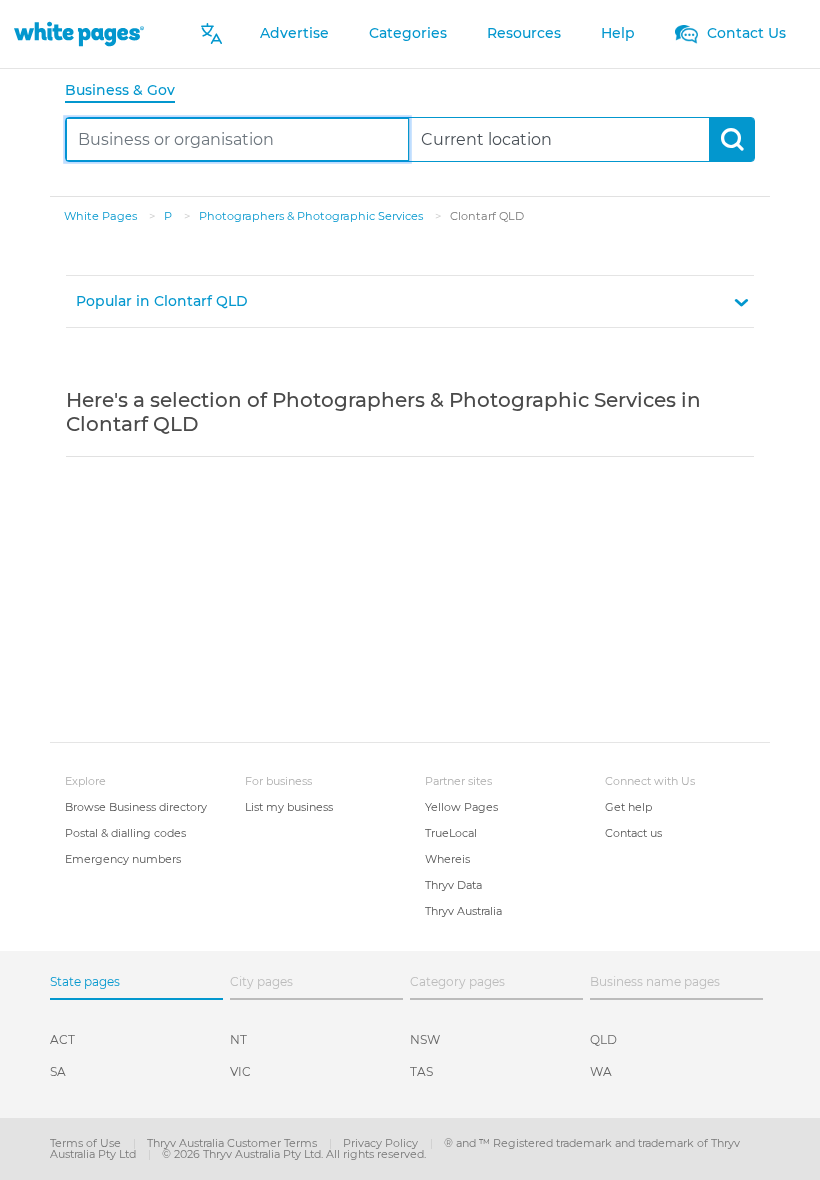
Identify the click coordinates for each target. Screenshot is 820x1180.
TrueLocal (451, 833)
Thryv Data (453, 885)
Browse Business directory (136, 807)
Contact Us (744, 33)
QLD (603, 1039)
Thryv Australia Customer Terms (233, 1143)
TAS (421, 1071)
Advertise (294, 33)
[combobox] (237, 139)
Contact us (633, 833)
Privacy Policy (382, 1143)
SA (58, 1071)
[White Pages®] (79, 33)
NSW (425, 1039)
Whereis (447, 859)
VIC (240, 1071)
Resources (524, 33)
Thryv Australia (463, 911)
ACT (62, 1039)
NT (238, 1039)
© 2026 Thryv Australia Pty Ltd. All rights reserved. (294, 1154)
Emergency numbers (123, 859)
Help (618, 33)
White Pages (102, 216)
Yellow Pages (461, 807)
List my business (289, 807)
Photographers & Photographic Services (312, 216)
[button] (410, 301)
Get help (628, 807)
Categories (408, 33)
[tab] (128, 91)
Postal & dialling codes (125, 833)
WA (601, 1071)
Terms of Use (87, 1143)
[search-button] (731, 139)
